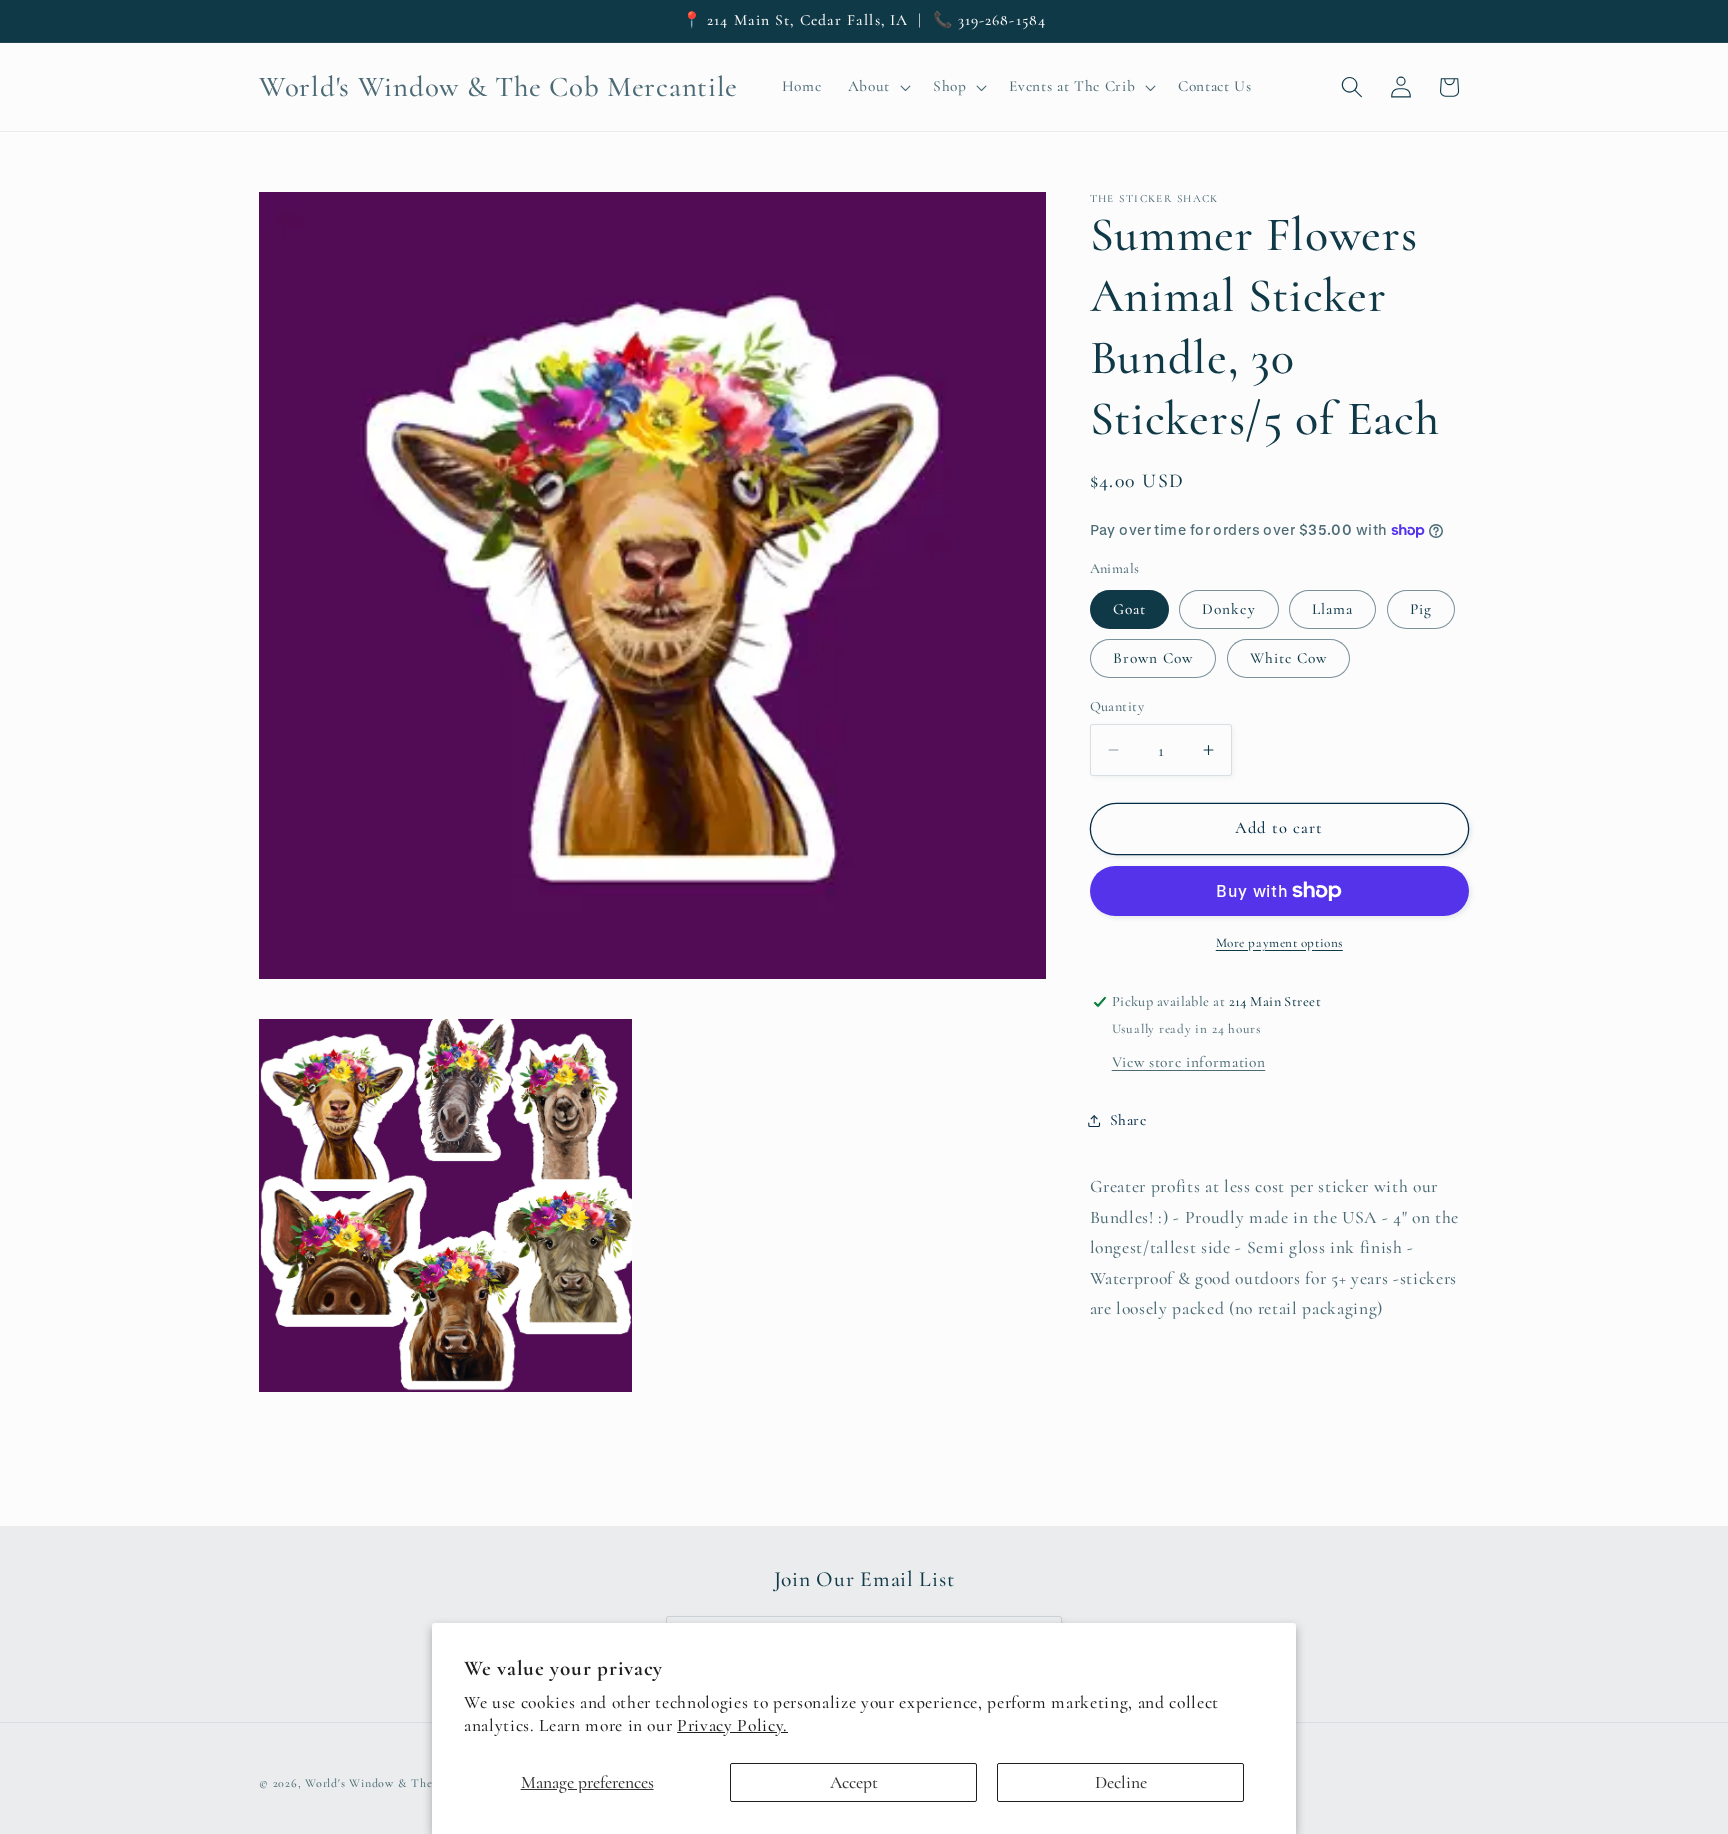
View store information (1189, 1062)
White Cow (1289, 658)
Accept (854, 1782)
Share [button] (1128, 1120)
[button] (876, 87)
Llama (1333, 609)
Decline (1121, 1782)
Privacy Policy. (732, 1725)
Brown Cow (1153, 658)
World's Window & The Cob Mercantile (412, 1783)
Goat (1129, 609)
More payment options (1279, 943)
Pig (1421, 609)
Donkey (1229, 609)
